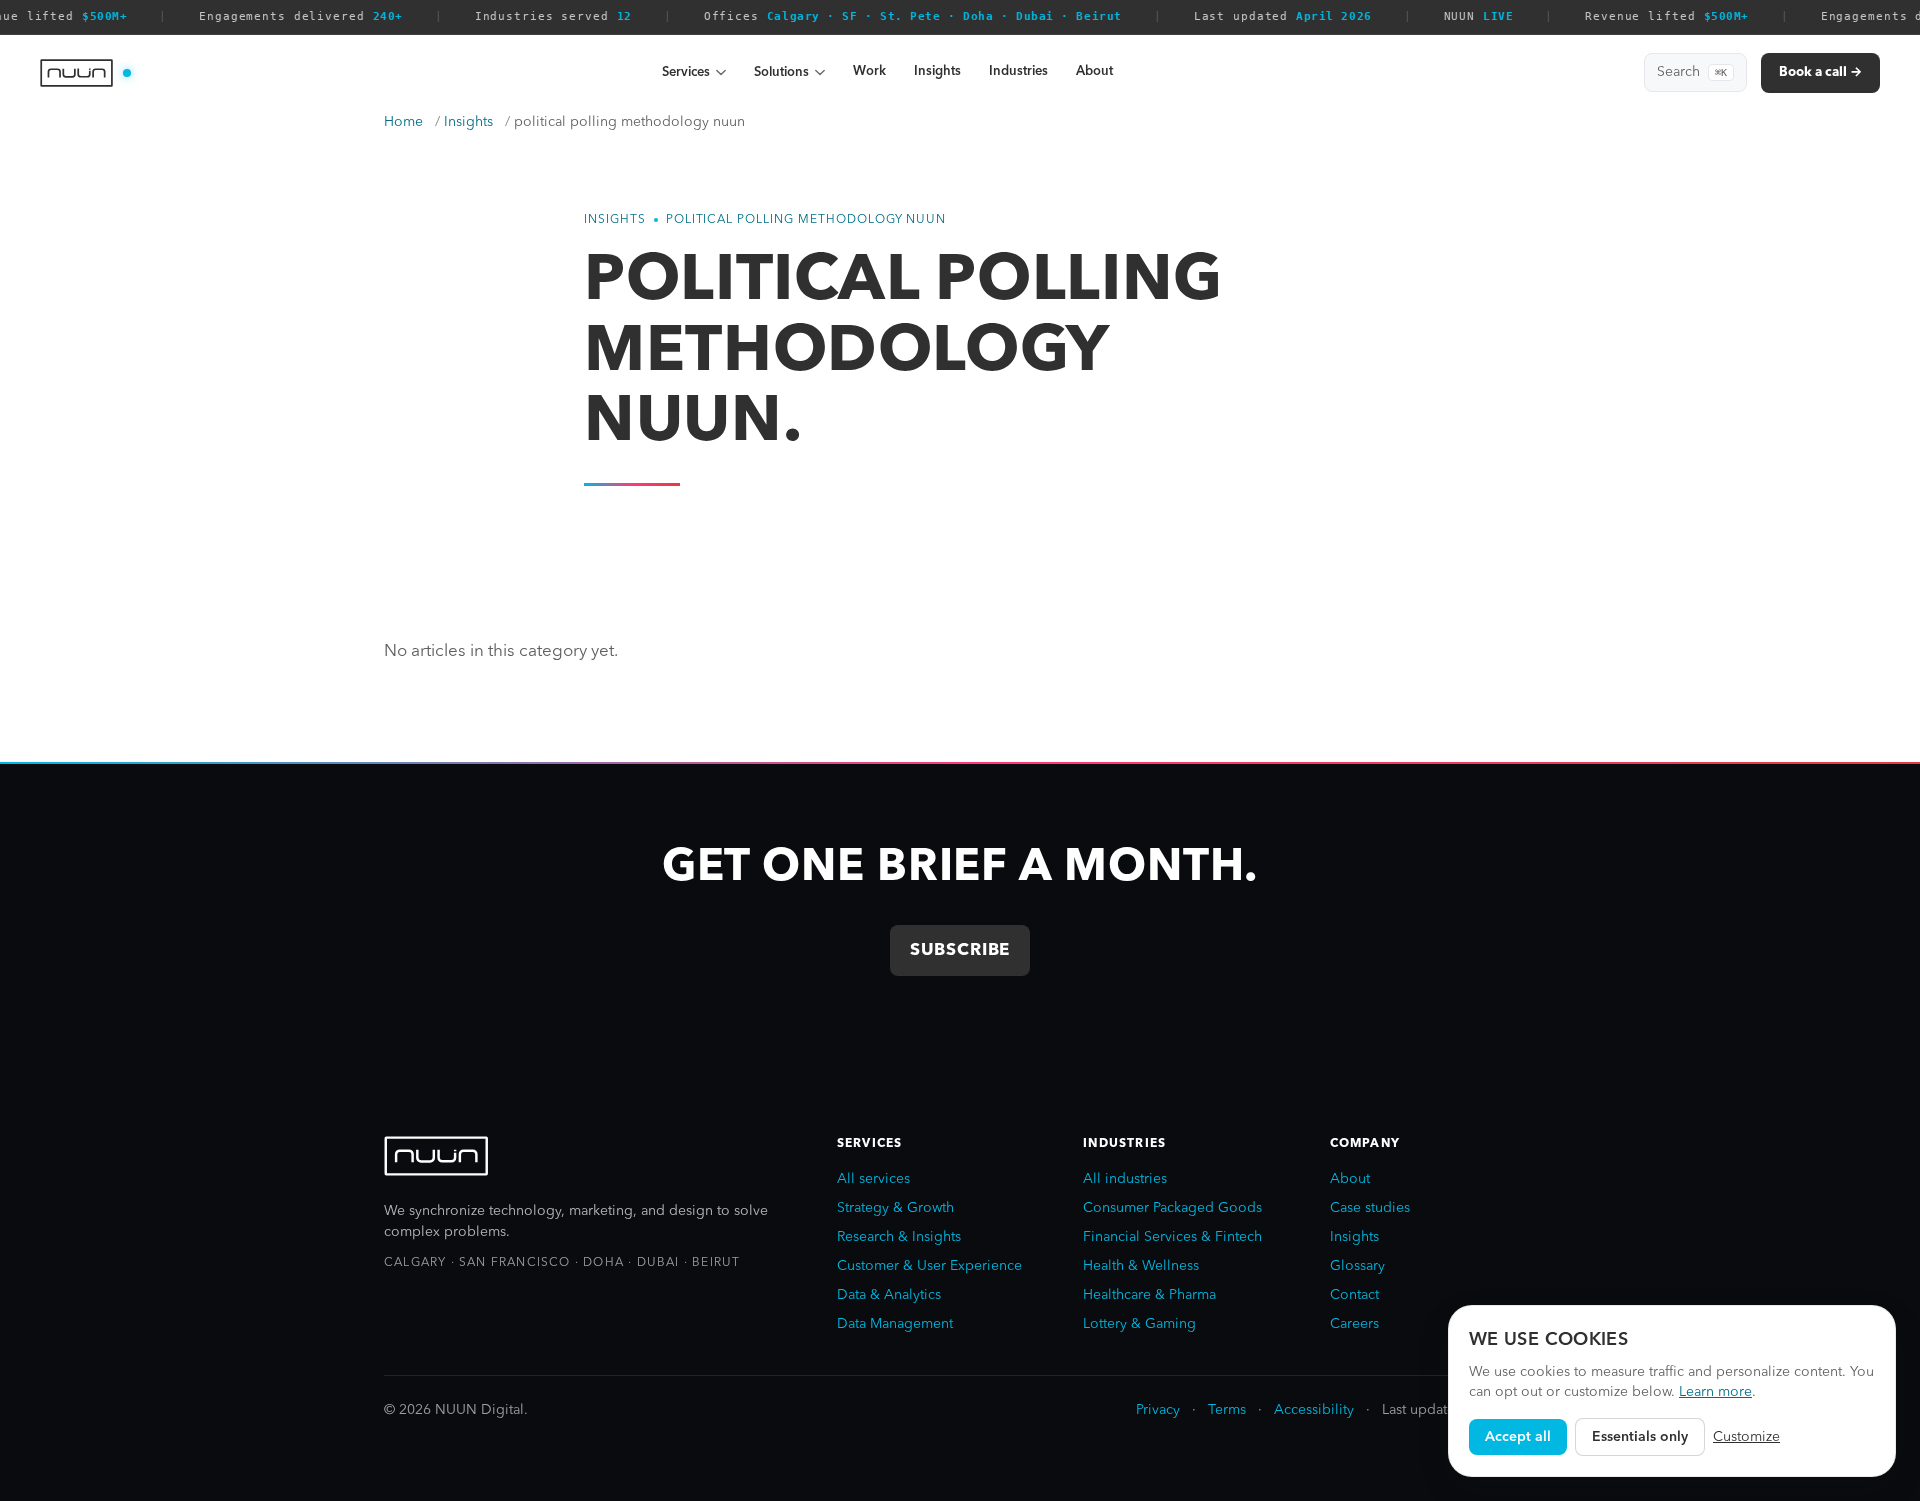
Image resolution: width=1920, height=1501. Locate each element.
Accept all (1518, 1437)
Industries (1018, 71)
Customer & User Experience (929, 1266)
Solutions (781, 72)
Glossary (1357, 1266)
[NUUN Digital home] (85, 73)
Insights (937, 71)
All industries (1125, 1179)
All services (873, 1179)
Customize (1746, 1437)
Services (686, 72)
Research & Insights (899, 1237)
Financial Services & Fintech (1172, 1237)
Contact (1354, 1295)
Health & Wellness (1141, 1266)
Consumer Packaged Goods (1172, 1208)
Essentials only (1640, 1437)
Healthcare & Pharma (1149, 1295)
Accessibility (1314, 1410)
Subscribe (960, 950)
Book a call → (1820, 72)
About (1094, 71)
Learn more (1715, 1392)
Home (403, 122)
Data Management (895, 1324)
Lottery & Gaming (1139, 1324)
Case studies (1370, 1208)
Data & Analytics (889, 1295)
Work (869, 71)
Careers (1354, 1324)
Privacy (1158, 1410)
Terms (1227, 1410)
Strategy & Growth (895, 1208)
